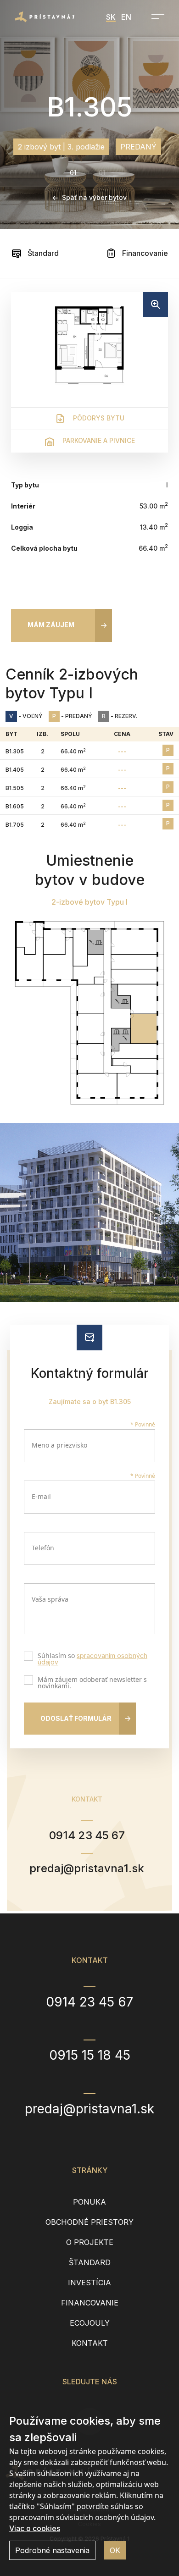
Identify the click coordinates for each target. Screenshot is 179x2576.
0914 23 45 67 (87, 1835)
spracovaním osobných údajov (92, 1659)
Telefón (43, 1548)
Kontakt (90, 2343)
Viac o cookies (35, 2528)
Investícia (89, 2283)
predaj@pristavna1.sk (87, 1868)
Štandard (42, 253)
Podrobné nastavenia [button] (52, 2550)
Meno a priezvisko (59, 1445)
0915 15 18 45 (90, 2055)
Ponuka (89, 2202)
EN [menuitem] (126, 17)
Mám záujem (51, 625)
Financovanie (144, 253)
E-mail (41, 1496)
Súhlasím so (92, 1659)
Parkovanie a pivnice (98, 440)
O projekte (90, 2242)
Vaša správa (50, 1599)
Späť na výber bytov (94, 197)
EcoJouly (90, 2323)
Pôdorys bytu (98, 418)
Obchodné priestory (89, 2222)
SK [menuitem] (111, 17)
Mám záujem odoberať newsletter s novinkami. (92, 1683)
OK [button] (115, 2550)
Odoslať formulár (76, 1718)
